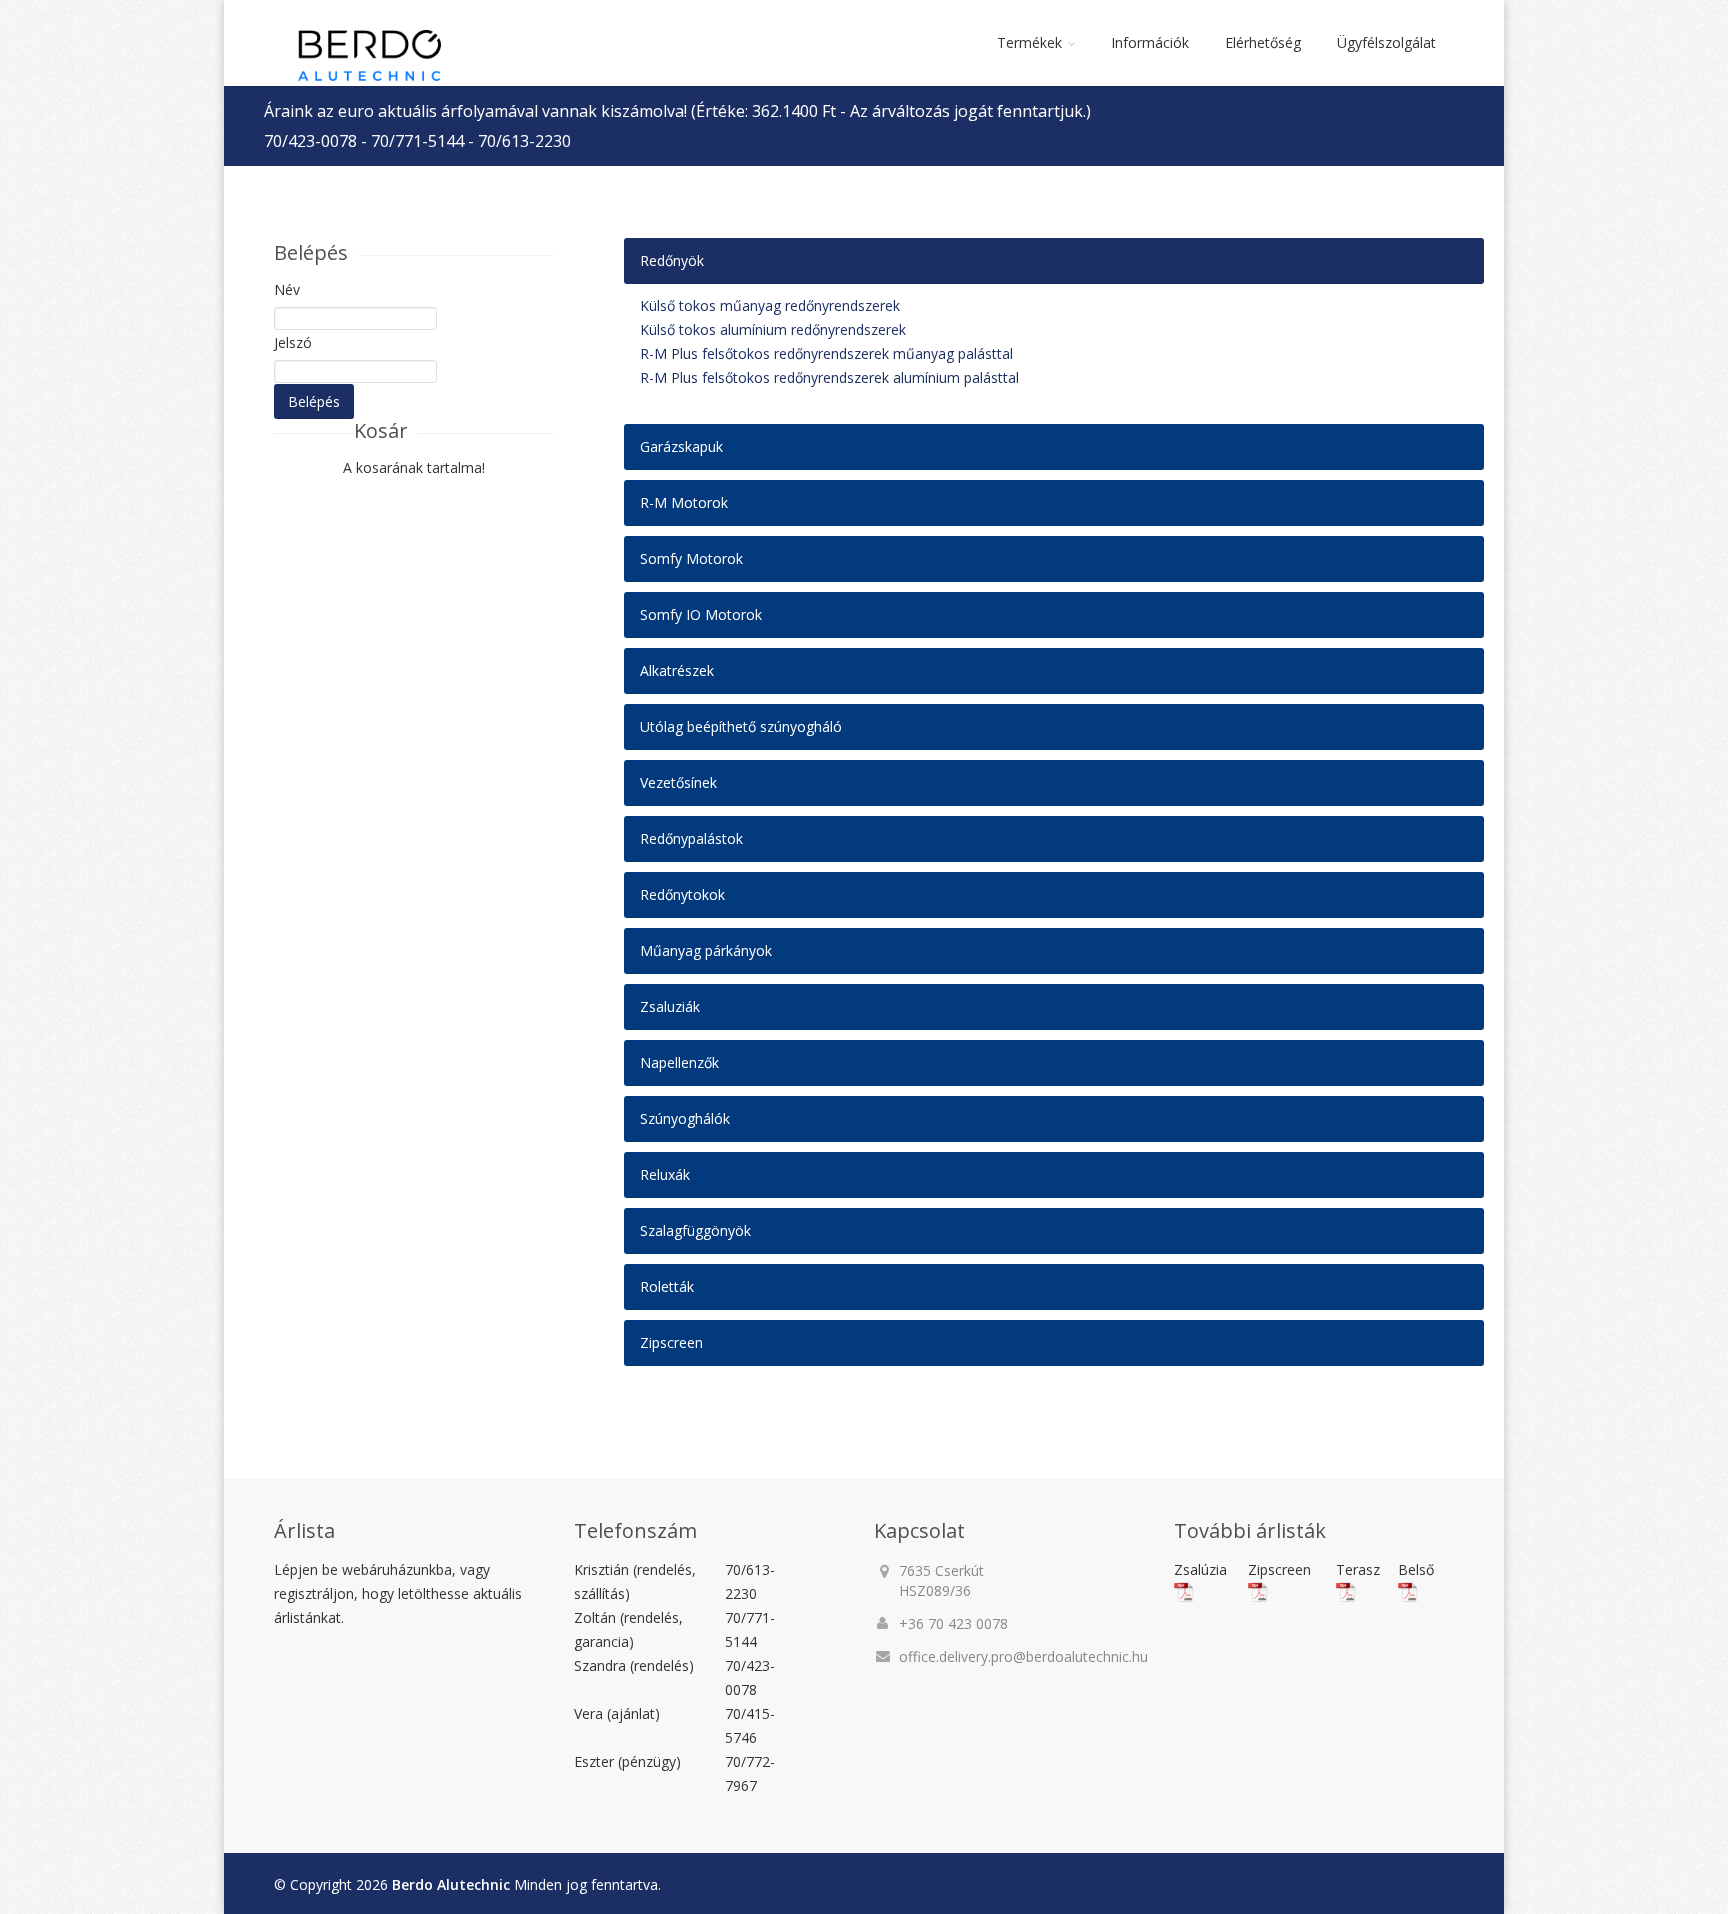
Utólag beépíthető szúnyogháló (741, 726)
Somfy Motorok (691, 558)
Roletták (667, 1286)
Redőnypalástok (691, 838)
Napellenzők (679, 1062)
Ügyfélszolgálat (1386, 42)
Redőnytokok (682, 894)
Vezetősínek (678, 782)
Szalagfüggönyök (695, 1230)
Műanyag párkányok (706, 950)
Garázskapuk (681, 446)
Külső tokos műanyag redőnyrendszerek (770, 305)
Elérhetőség (1263, 42)
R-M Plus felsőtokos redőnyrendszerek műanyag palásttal (826, 353)
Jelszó (293, 342)
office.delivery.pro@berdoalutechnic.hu (1023, 1656)
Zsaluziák (670, 1006)
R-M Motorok (684, 502)
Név (287, 289)
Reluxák (665, 1174)
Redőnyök (672, 260)
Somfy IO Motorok (701, 614)
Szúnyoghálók (685, 1118)
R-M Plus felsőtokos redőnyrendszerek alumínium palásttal (829, 377)
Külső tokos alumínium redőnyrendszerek (773, 329)
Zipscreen (671, 1342)
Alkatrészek (677, 670)
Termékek (1029, 42)
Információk (1150, 42)
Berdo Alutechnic (451, 1884)
